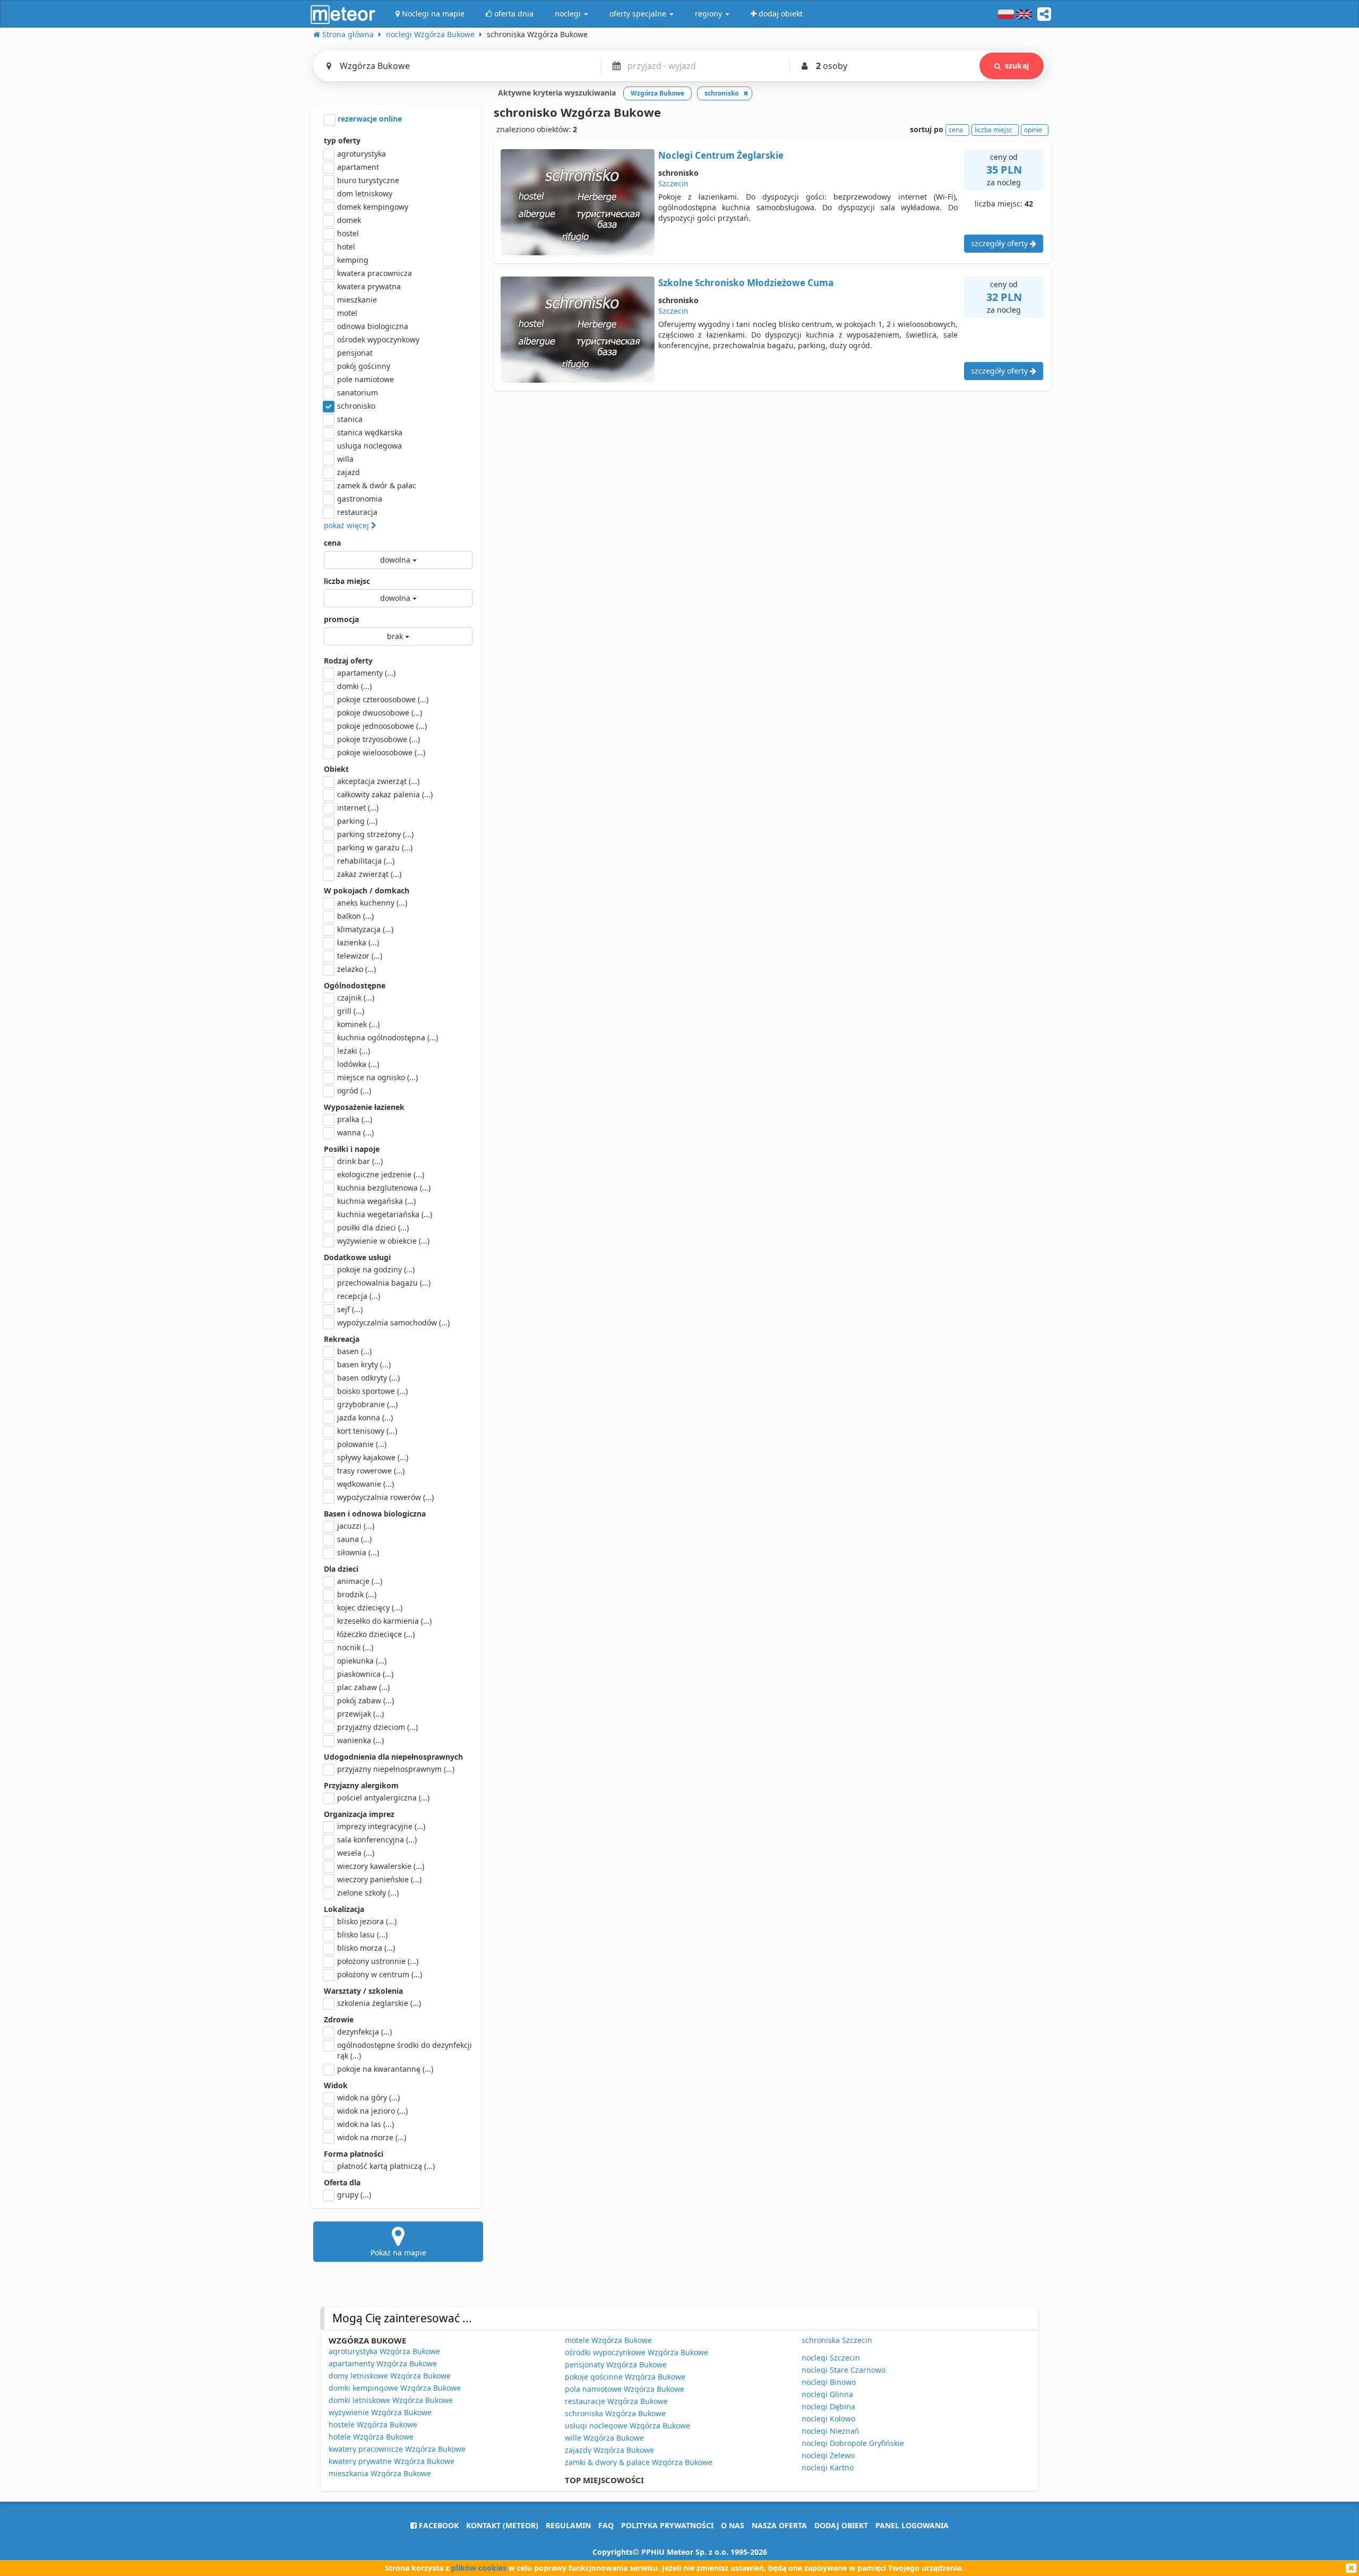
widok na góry (368, 2097)
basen (354, 1351)
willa (345, 459)
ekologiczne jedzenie (381, 1174)
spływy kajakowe (373, 1457)
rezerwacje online (369, 119)
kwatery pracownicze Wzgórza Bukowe (397, 2449)
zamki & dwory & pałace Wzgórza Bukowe (639, 2462)
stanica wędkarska (370, 432)
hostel (348, 233)
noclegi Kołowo (828, 2419)
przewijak (360, 1714)
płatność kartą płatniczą (386, 2166)
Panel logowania (912, 2525)
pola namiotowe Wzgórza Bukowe (625, 2389)
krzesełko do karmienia (384, 1621)
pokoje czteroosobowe (383, 699)
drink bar (360, 1161)
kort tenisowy (367, 1431)
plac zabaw (363, 1687)
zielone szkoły (368, 1893)
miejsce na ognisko (377, 1077)
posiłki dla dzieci (373, 1227)
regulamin (568, 2525)
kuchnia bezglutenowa (384, 1188)
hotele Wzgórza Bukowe (371, 2437)
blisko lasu (362, 1935)
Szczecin (673, 183)
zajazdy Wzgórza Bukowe (609, 2450)
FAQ (606, 2525)
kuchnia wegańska (376, 1201)
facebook (438, 2525)
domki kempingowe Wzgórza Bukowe (395, 2388)
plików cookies (479, 2568)
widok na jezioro (372, 2111)
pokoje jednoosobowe (382, 726)
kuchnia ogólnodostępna (388, 1037)
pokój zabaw (365, 1700)
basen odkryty (368, 1378)
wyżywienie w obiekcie (383, 1241)
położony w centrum (380, 1974)
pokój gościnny (364, 366)
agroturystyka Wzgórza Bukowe (384, 2351)
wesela (356, 1853)
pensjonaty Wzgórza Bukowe (616, 2364)
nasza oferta (779, 2525)
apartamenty (366, 673)
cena (332, 543)
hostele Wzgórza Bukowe (373, 2424)
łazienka (358, 942)
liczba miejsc (347, 581)
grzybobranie (367, 1404)
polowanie (362, 1444)
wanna (355, 1132)
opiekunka (362, 1661)
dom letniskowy (365, 193)
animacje (360, 1581)
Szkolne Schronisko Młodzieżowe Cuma (746, 283)
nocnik (355, 1647)
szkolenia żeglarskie (379, 2003)
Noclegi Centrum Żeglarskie (721, 155)
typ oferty (342, 140)
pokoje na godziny (376, 1269)
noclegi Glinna (827, 2394)
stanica (350, 419)
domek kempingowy (373, 207)
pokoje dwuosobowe (380, 713)
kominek (358, 1024)
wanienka (360, 1740)
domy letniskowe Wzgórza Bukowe (390, 2376)
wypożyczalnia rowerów (385, 1497)
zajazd (349, 472)
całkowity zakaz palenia (385, 794)
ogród (354, 1091)
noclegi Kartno (828, 2467)
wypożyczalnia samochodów (393, 1323)
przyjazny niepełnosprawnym (396, 1769)
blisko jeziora (367, 1921)
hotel (346, 247)
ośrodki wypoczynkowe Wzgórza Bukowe (637, 2352)
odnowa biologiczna (373, 326)
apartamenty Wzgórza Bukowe (383, 2363)
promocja (341, 619)
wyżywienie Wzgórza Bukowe (380, 2412)
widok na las (365, 2124)
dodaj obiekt (841, 2525)
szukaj (1017, 66)
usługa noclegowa (369, 446)
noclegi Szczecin (831, 2358)
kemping (353, 260)
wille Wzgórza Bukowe (604, 2438)
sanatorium (358, 393)
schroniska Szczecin (837, 2340)
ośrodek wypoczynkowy (378, 339)
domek (349, 220)
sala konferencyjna (377, 1840)
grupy (354, 2195)
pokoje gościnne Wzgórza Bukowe (625, 2377)
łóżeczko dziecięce (376, 1634)
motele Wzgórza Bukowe (608, 2340)
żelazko (356, 969)
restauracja (357, 512)
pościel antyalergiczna (383, 1798)
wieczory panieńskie (379, 1879)
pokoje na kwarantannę (385, 2069)
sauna (354, 1539)
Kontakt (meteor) (502, 2525)
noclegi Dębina (828, 2406)
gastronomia (360, 499)
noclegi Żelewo (828, 2455)
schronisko (356, 406)
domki (354, 686)
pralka (355, 1119)
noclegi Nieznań (831, 2431)
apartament (358, 167)
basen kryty (364, 1364)
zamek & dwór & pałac (377, 485)
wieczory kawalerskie (381, 1866)
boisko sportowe (372, 1391)
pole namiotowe (365, 379)
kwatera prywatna (369, 286)
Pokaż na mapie (398, 2252)
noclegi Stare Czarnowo (844, 2370)
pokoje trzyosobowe (379, 739)
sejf (350, 1309)
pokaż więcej (347, 525)
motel (347, 313)
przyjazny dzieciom (377, 1727)
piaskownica (365, 1674)
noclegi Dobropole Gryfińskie (853, 2443)
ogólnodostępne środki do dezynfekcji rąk (405, 2050)
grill (351, 1011)
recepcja (359, 1296)
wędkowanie (365, 1484)
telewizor (360, 956)
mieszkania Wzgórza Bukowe (380, 2473)
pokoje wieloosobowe (381, 752)
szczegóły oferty (1000, 243)
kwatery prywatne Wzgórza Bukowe (392, 2461)
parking (357, 821)
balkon (355, 916)
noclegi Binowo (829, 2382)
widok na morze (372, 2137)
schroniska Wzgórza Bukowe (615, 2413)
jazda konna (365, 1418)
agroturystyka (362, 154)
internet (358, 808)
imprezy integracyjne (381, 1826)
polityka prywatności (667, 2525)
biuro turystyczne (368, 180)
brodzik (357, 1594)
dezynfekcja (364, 2032)
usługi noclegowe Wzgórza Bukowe (627, 2426)
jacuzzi (356, 1526)
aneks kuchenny (372, 903)
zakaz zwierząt (369, 874)
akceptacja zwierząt (378, 781)
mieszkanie (357, 300)
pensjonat (355, 353)
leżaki (354, 1051)
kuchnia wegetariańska (385, 1214)
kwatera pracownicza (375, 273)
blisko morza (366, 1948)
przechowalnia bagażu (384, 1283)
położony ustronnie (378, 1961)
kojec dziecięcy (370, 1608)
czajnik (356, 998)
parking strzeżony (375, 834)
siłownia (358, 1552)
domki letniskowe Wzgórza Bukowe (391, 2400)
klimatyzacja (365, 929)
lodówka (358, 1064)
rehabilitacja (366, 861)
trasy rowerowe (371, 1471)
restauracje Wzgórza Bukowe (616, 2401)
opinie (1033, 130)
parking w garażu (375, 847)
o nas (733, 2525)
